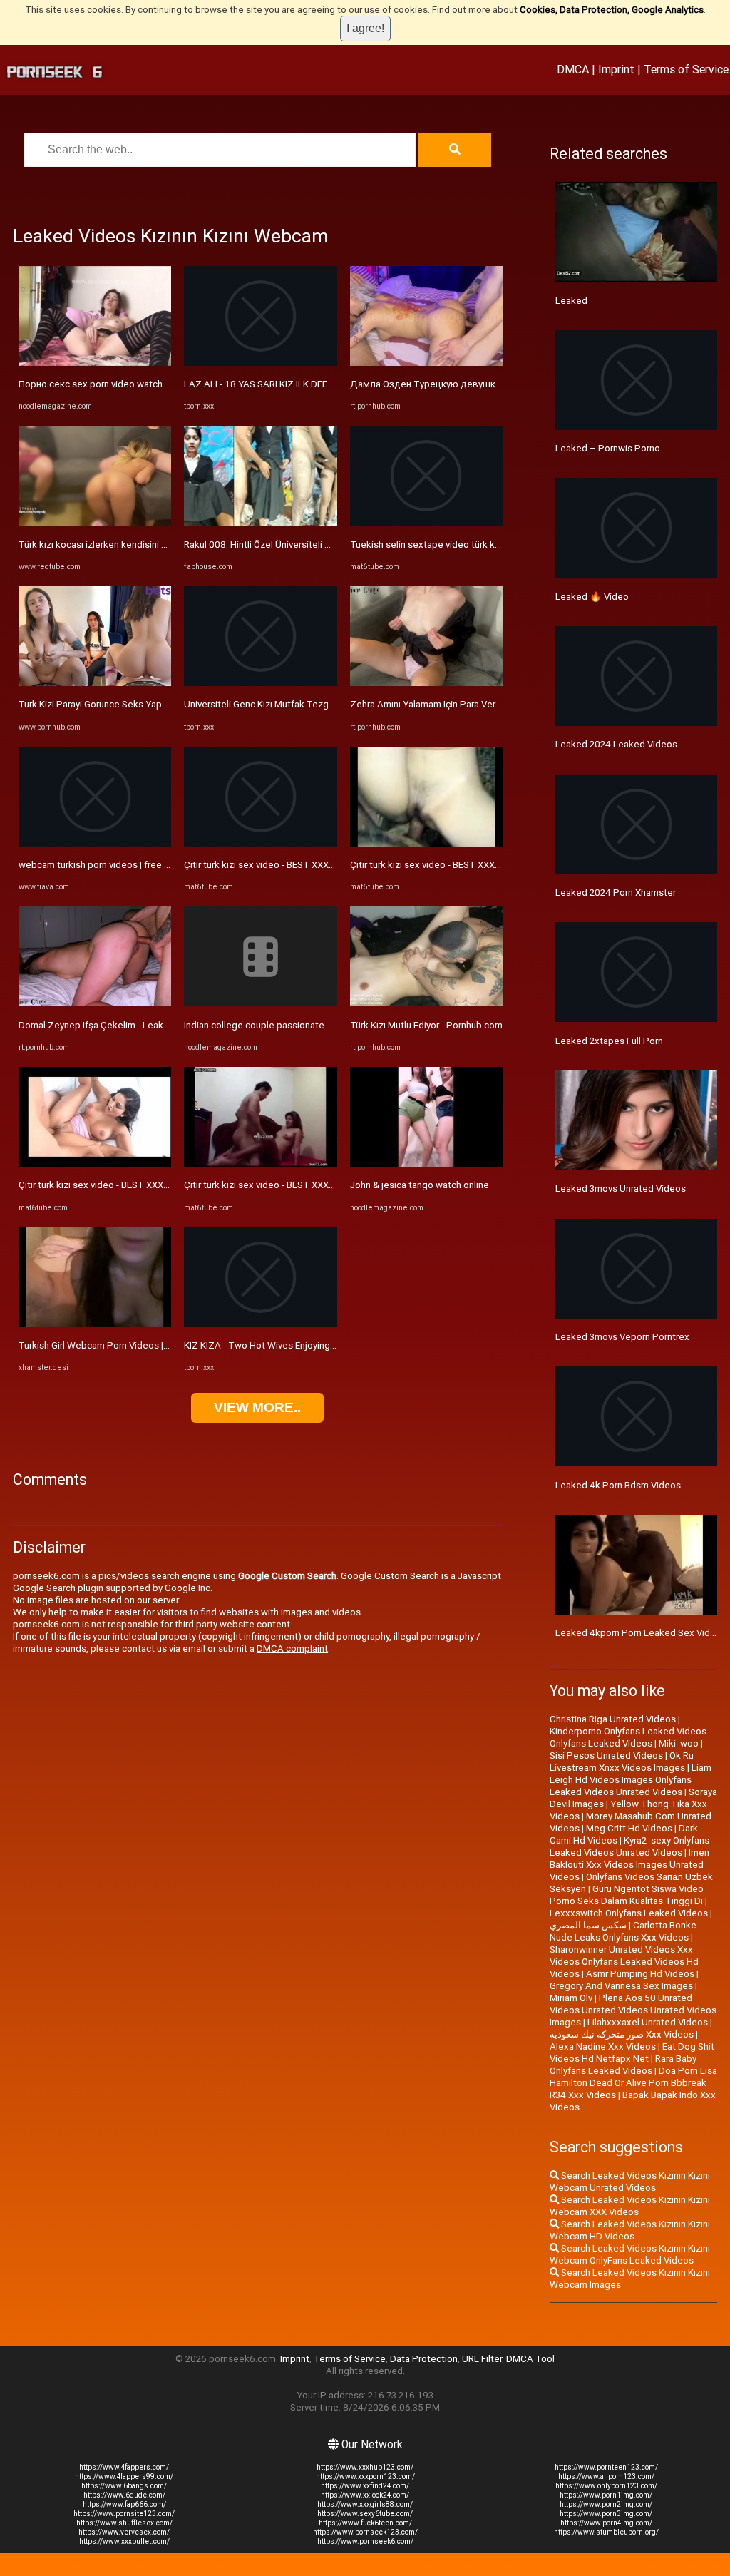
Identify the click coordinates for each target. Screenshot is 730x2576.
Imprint (616, 69)
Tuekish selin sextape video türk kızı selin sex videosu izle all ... (483, 545)
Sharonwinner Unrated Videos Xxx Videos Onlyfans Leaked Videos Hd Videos (624, 1962)
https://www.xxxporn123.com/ (365, 2477)
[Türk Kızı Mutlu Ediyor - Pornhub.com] (426, 1003)
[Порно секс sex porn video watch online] (95, 363)
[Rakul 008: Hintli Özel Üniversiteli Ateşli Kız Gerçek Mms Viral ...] (260, 522)
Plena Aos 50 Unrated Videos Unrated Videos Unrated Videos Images (633, 2010)
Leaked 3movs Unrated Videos (621, 1189)
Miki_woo (679, 1743)
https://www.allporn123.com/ (606, 2477)
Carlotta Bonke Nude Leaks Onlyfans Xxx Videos (623, 1931)
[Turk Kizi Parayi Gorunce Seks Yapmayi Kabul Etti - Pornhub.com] (95, 683)
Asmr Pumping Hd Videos (640, 1974)
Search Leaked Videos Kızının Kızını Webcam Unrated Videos (630, 2182)
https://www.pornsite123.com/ (124, 2514)
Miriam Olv (571, 1998)
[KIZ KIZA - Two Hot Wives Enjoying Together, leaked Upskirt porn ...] (260, 1324)
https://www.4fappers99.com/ (124, 2477)
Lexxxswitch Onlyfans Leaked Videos (629, 1913)
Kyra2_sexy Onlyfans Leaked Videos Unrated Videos (629, 1846)
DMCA (573, 69)
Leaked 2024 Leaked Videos (616, 744)
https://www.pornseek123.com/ (365, 2532)
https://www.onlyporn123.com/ (606, 2486)
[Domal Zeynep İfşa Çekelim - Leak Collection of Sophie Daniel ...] (95, 1003)
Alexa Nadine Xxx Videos (603, 2046)
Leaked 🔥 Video (592, 597)
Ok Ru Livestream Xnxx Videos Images (622, 1762)
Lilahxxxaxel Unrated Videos (648, 2022)
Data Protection (424, 2359)
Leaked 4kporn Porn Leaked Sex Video (638, 1633)
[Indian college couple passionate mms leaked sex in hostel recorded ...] (260, 1003)
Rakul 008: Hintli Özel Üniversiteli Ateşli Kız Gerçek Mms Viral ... (316, 545)
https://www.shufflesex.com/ (124, 2523)
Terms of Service (686, 69)
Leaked (571, 301)
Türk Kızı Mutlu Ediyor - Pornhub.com (426, 1025)
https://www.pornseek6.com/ (365, 2541)
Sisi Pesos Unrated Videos (606, 1755)
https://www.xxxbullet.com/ (124, 2541)
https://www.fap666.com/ (124, 2504)
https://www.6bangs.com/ (124, 2486)
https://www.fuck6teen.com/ (365, 2523)
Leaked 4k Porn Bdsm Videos (618, 1485)
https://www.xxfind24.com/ (365, 2486)
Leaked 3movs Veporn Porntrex (622, 1337)
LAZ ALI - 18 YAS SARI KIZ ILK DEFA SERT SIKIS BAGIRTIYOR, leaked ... (330, 384)
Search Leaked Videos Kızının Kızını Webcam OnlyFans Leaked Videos (630, 2254)
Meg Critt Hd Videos (629, 1828)
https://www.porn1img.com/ (606, 2495)
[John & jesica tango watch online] (426, 1164)
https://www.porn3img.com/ (606, 2514)
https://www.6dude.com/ (124, 2495)
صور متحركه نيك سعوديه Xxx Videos (622, 2034)
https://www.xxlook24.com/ (365, 2495)
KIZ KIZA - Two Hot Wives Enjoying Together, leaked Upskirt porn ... (326, 1345)
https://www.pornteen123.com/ (606, 2467)
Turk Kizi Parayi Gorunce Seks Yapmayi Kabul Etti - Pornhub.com (153, 704)
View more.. (257, 1407)
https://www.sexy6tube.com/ (365, 2514)
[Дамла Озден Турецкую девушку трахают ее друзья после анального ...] (426, 363)
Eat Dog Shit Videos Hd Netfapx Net (632, 2053)
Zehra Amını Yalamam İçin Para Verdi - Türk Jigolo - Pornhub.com (485, 704)
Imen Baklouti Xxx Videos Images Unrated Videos (629, 1865)
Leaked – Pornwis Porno (608, 448)
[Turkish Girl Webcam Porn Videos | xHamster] (95, 1324)
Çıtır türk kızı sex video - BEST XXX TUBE (104, 1185)
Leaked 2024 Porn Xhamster (616, 893)
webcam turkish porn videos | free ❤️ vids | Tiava (122, 865)
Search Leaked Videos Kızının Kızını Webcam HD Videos (630, 2230)
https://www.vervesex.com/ (124, 2532)
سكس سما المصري (588, 1925)
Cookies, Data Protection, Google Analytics (612, 10)
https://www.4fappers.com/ (124, 2467)
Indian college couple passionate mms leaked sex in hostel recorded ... (334, 1025)
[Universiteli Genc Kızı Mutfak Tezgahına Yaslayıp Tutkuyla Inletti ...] (260, 683)
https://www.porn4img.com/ (606, 2523)
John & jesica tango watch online (420, 1185)
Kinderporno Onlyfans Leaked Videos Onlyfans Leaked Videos (628, 1737)
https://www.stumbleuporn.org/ (606, 2532)
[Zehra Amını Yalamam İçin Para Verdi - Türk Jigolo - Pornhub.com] (426, 683)
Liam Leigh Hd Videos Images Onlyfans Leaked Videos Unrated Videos (631, 1780)
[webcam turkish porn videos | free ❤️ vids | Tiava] (95, 843)
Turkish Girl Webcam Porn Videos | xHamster (113, 1345)
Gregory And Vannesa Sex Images (621, 1986)
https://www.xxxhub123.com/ (365, 2467)
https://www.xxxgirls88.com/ (365, 2504)
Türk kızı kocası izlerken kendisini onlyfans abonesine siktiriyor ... (154, 545)
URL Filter (482, 2359)
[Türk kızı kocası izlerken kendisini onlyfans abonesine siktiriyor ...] (95, 522)
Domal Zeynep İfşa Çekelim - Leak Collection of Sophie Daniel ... (154, 1025)
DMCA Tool (530, 2359)
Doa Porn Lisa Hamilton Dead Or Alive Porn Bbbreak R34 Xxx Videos (633, 2083)
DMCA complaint (292, 1649)
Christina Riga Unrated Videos (613, 1719)
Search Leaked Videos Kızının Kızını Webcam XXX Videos (630, 2206)
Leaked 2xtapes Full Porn (609, 1041)
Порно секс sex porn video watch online (104, 384)
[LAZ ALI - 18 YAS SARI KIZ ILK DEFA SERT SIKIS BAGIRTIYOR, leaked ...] (260, 363)
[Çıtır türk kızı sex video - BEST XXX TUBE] (95, 1164)
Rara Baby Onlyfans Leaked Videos (623, 2065)
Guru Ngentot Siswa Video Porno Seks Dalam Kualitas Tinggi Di (627, 1895)
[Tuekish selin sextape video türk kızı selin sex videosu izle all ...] (426, 522)
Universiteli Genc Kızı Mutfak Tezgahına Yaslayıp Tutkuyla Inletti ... (322, 704)
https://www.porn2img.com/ (606, 2504)
